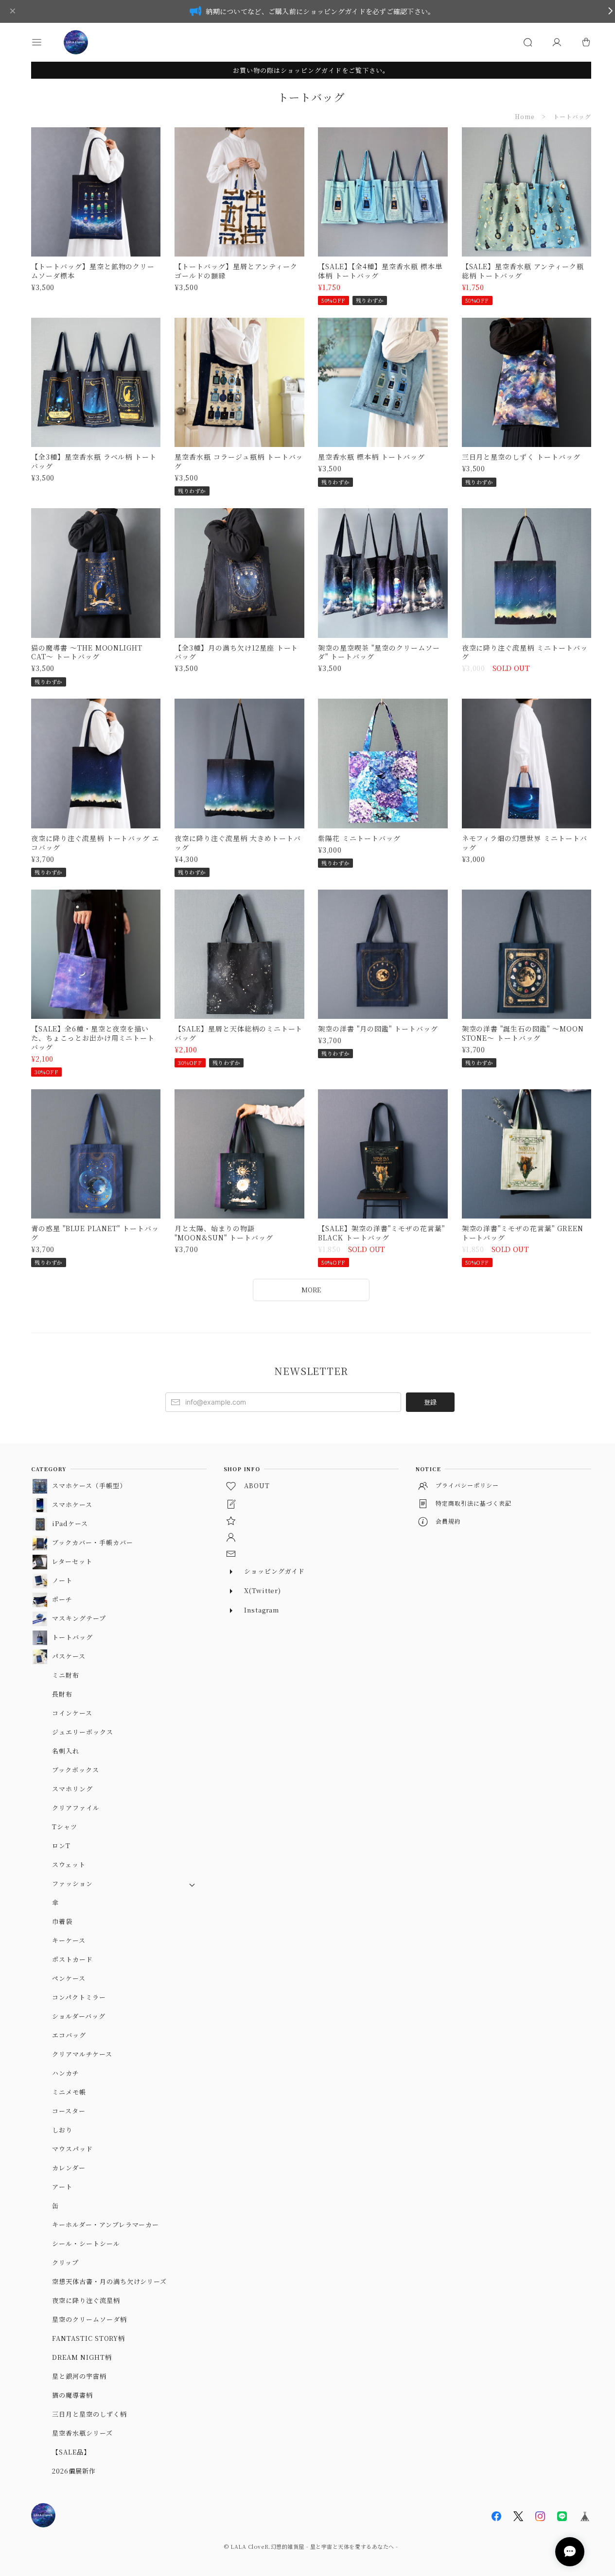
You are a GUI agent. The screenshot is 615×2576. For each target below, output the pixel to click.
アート (62, 2187)
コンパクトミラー (79, 1997)
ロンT (61, 1846)
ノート (62, 1580)
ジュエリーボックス (83, 1732)
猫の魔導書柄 (72, 2395)
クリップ (65, 2262)
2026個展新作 (74, 2471)
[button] (46, 42)
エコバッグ (69, 2035)
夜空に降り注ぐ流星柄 (86, 2300)
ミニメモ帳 (69, 2092)
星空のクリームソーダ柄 (89, 2319)
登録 (430, 1402)
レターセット (72, 1561)
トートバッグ (72, 1637)
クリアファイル (76, 1808)
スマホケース (72, 1504)
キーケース (69, 1940)
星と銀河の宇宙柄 (79, 2376)
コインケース (72, 1713)
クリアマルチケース (82, 2054)
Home (525, 116)
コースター (69, 2111)
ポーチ (62, 1599)
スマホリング (72, 1789)
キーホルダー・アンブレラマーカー (105, 2224)
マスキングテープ (79, 1618)
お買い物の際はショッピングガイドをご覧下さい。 (311, 70)
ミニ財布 (66, 1675)
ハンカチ (66, 2073)
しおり (62, 2130)
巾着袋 (62, 1921)
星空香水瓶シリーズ (82, 2433)
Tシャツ (65, 1827)
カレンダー (69, 2168)
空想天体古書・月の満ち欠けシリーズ (109, 2281)
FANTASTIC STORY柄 (88, 2338)
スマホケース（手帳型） (89, 1485)
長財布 (62, 1694)
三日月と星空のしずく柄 (89, 2414)
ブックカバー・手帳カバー (93, 1542)
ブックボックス (76, 1770)
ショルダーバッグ (79, 2016)
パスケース (69, 1656)
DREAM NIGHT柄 (82, 2357)
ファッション (72, 1883)
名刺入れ (66, 1751)
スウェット (69, 1864)
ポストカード (72, 1959)
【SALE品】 (71, 2452)
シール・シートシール (86, 2243)
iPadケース (70, 1523)
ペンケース (69, 1978)
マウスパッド (72, 2149)
